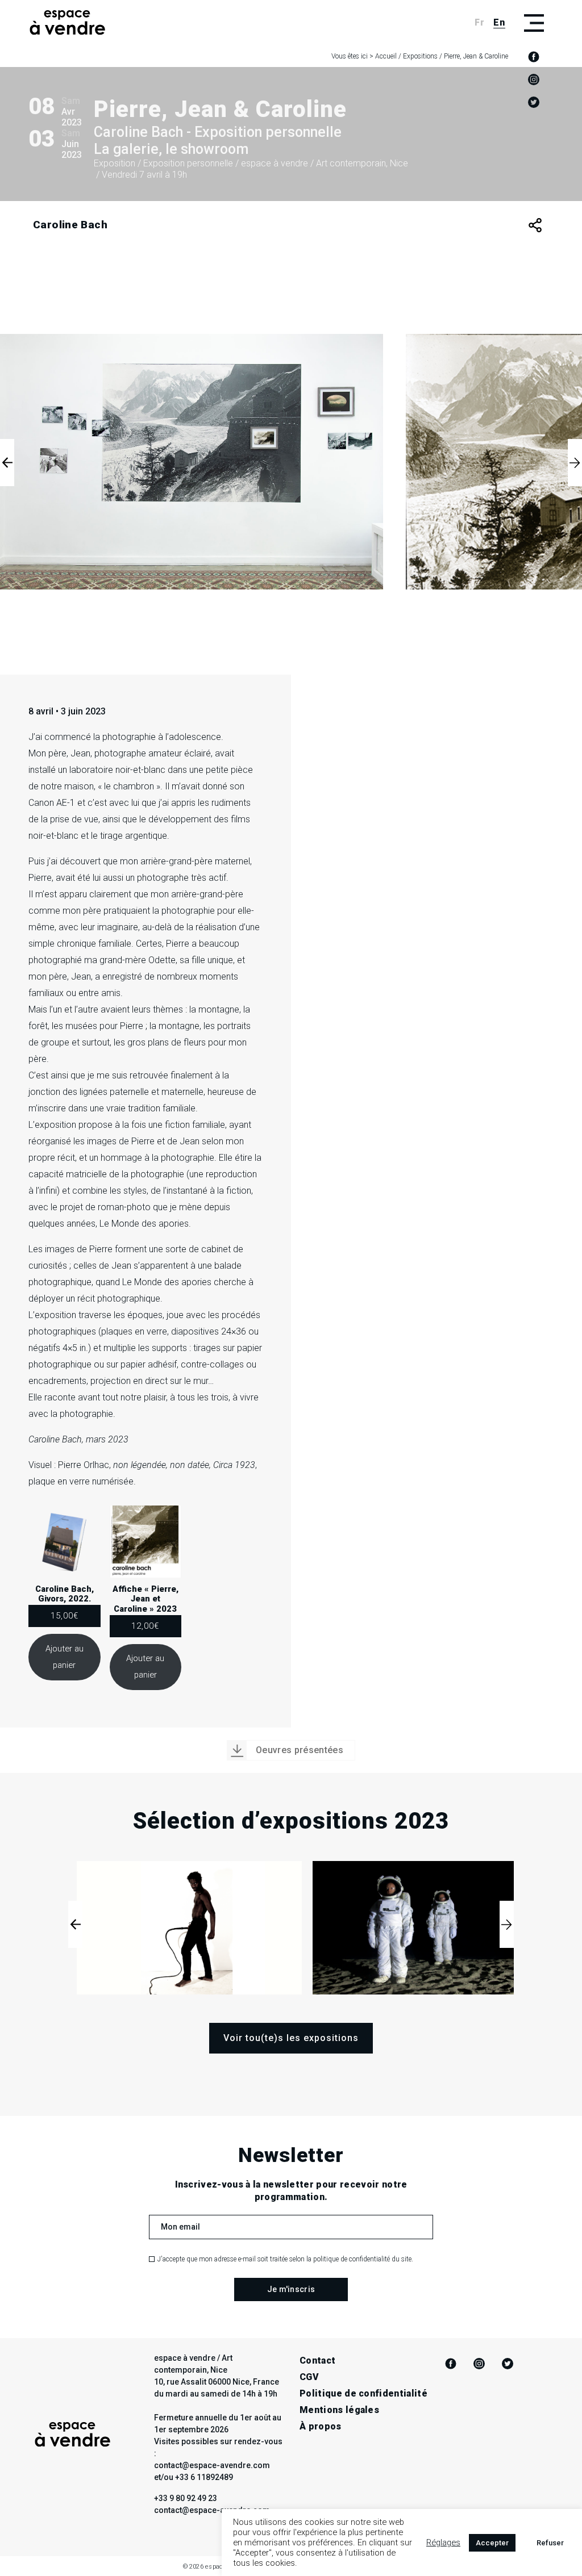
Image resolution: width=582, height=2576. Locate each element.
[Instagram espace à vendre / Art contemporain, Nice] (534, 80)
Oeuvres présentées (300, 1750)
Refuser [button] (550, 2543)
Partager (535, 225)
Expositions (420, 56)
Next (575, 463)
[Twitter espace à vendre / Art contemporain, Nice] (534, 102)
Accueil (386, 56)
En (499, 22)
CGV (309, 2377)
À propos (321, 2426)
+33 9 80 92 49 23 (186, 2498)
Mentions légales (339, 2410)
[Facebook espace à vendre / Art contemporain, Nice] (534, 57)
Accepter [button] (492, 2543)
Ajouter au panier (65, 1657)
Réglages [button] (443, 2542)
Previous (7, 463)
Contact (317, 2360)
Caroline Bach (70, 225)
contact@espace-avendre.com (212, 2510)
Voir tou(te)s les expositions (291, 2038)
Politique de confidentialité (363, 2393)
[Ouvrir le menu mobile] (534, 23)
